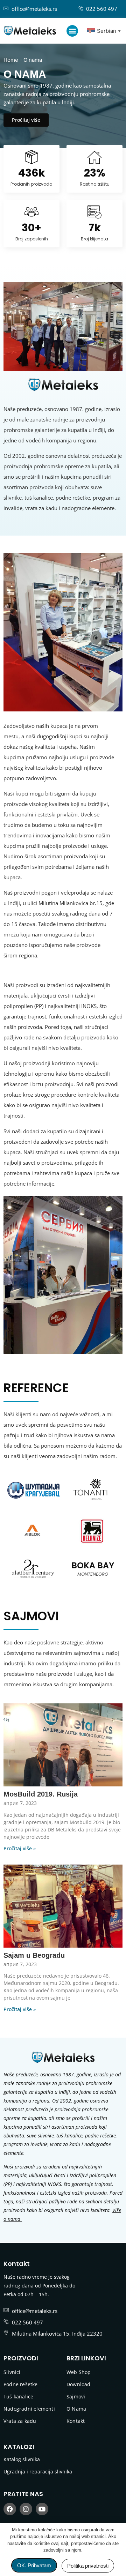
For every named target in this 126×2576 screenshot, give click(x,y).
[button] (72, 31)
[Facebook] (10, 2509)
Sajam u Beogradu (34, 1955)
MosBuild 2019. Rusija (41, 1794)
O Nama (76, 2409)
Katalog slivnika (22, 2459)
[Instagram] (26, 2509)
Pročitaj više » (20, 1848)
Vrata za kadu (20, 2421)
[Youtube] (42, 2509)
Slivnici (12, 2372)
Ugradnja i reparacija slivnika (38, 2472)
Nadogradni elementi (29, 2409)
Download (79, 2384)
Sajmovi (76, 2396)
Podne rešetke (21, 2384)
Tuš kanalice (18, 2396)
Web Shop (79, 2372)
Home (11, 60)
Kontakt (76, 2421)
